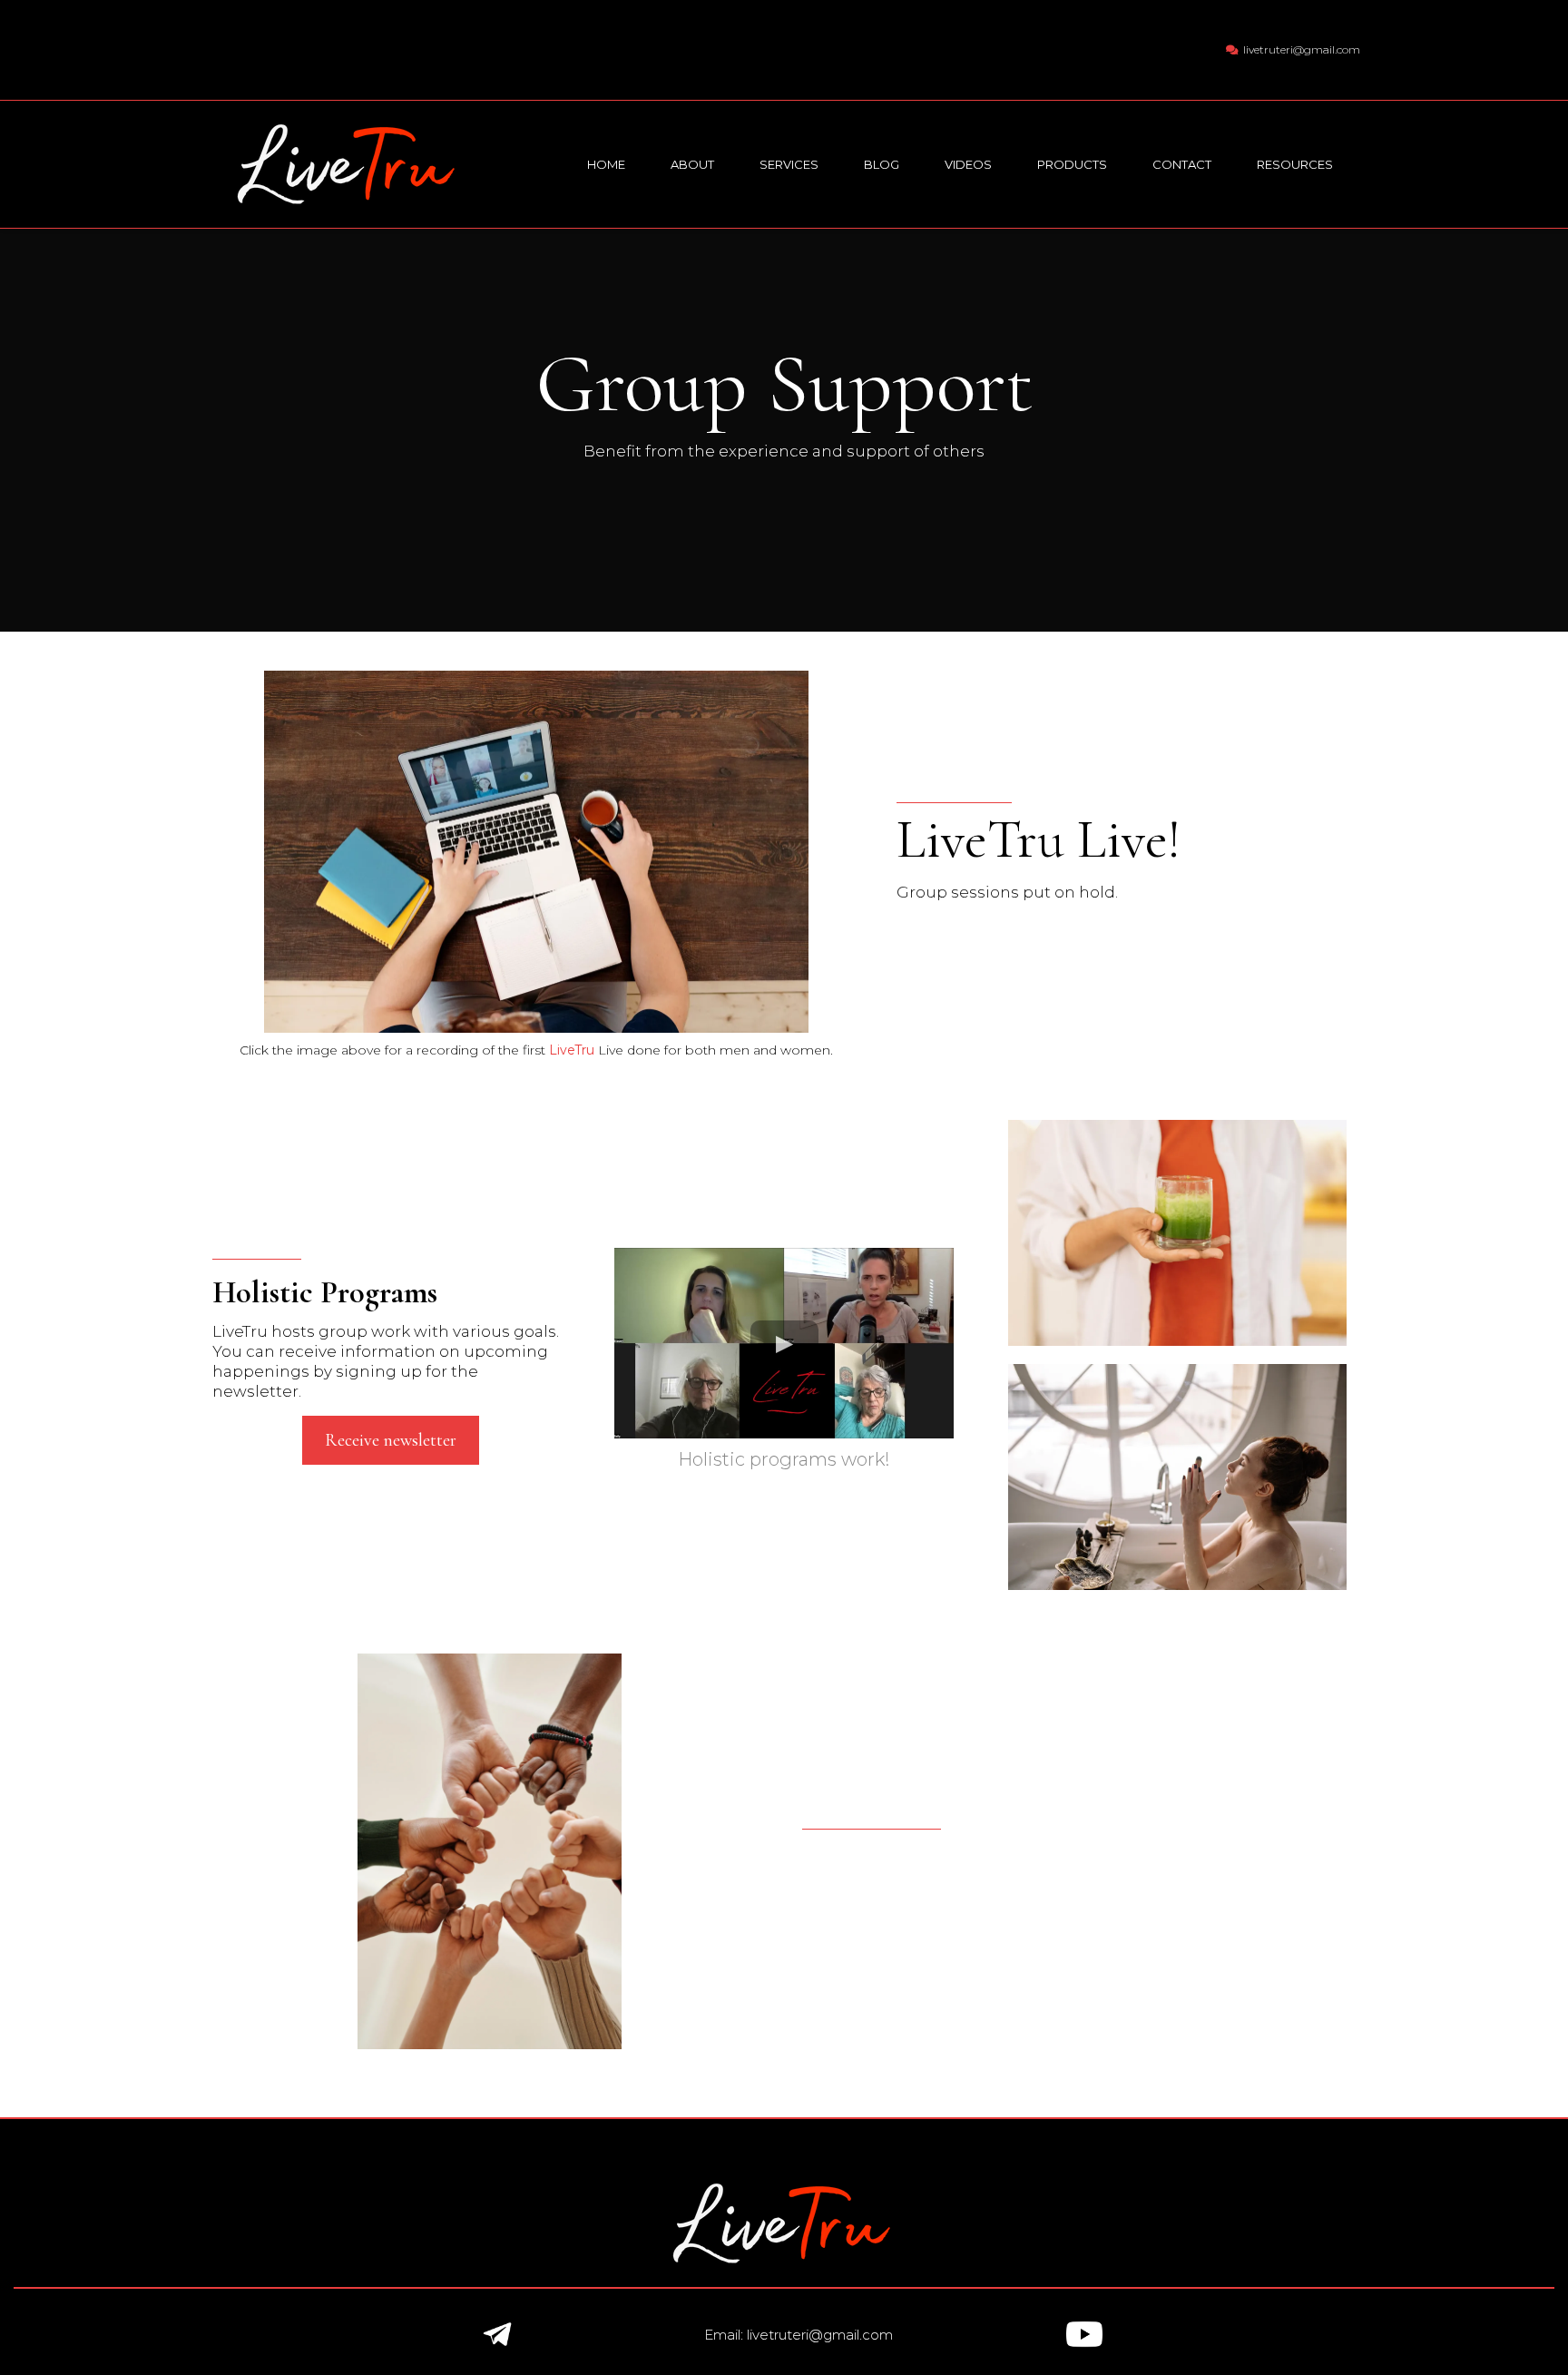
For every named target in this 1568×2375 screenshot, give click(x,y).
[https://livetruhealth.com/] (348, 163)
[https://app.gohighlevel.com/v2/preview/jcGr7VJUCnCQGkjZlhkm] (784, 2223)
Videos (968, 164)
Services (789, 164)
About (692, 164)
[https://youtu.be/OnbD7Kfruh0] (536, 852)
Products (1072, 164)
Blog (882, 164)
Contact (1182, 164)
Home (606, 164)
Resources (1295, 164)
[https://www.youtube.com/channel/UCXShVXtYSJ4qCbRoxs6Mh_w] (1084, 2334)
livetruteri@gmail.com (1302, 49)
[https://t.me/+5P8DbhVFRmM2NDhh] (497, 2334)
